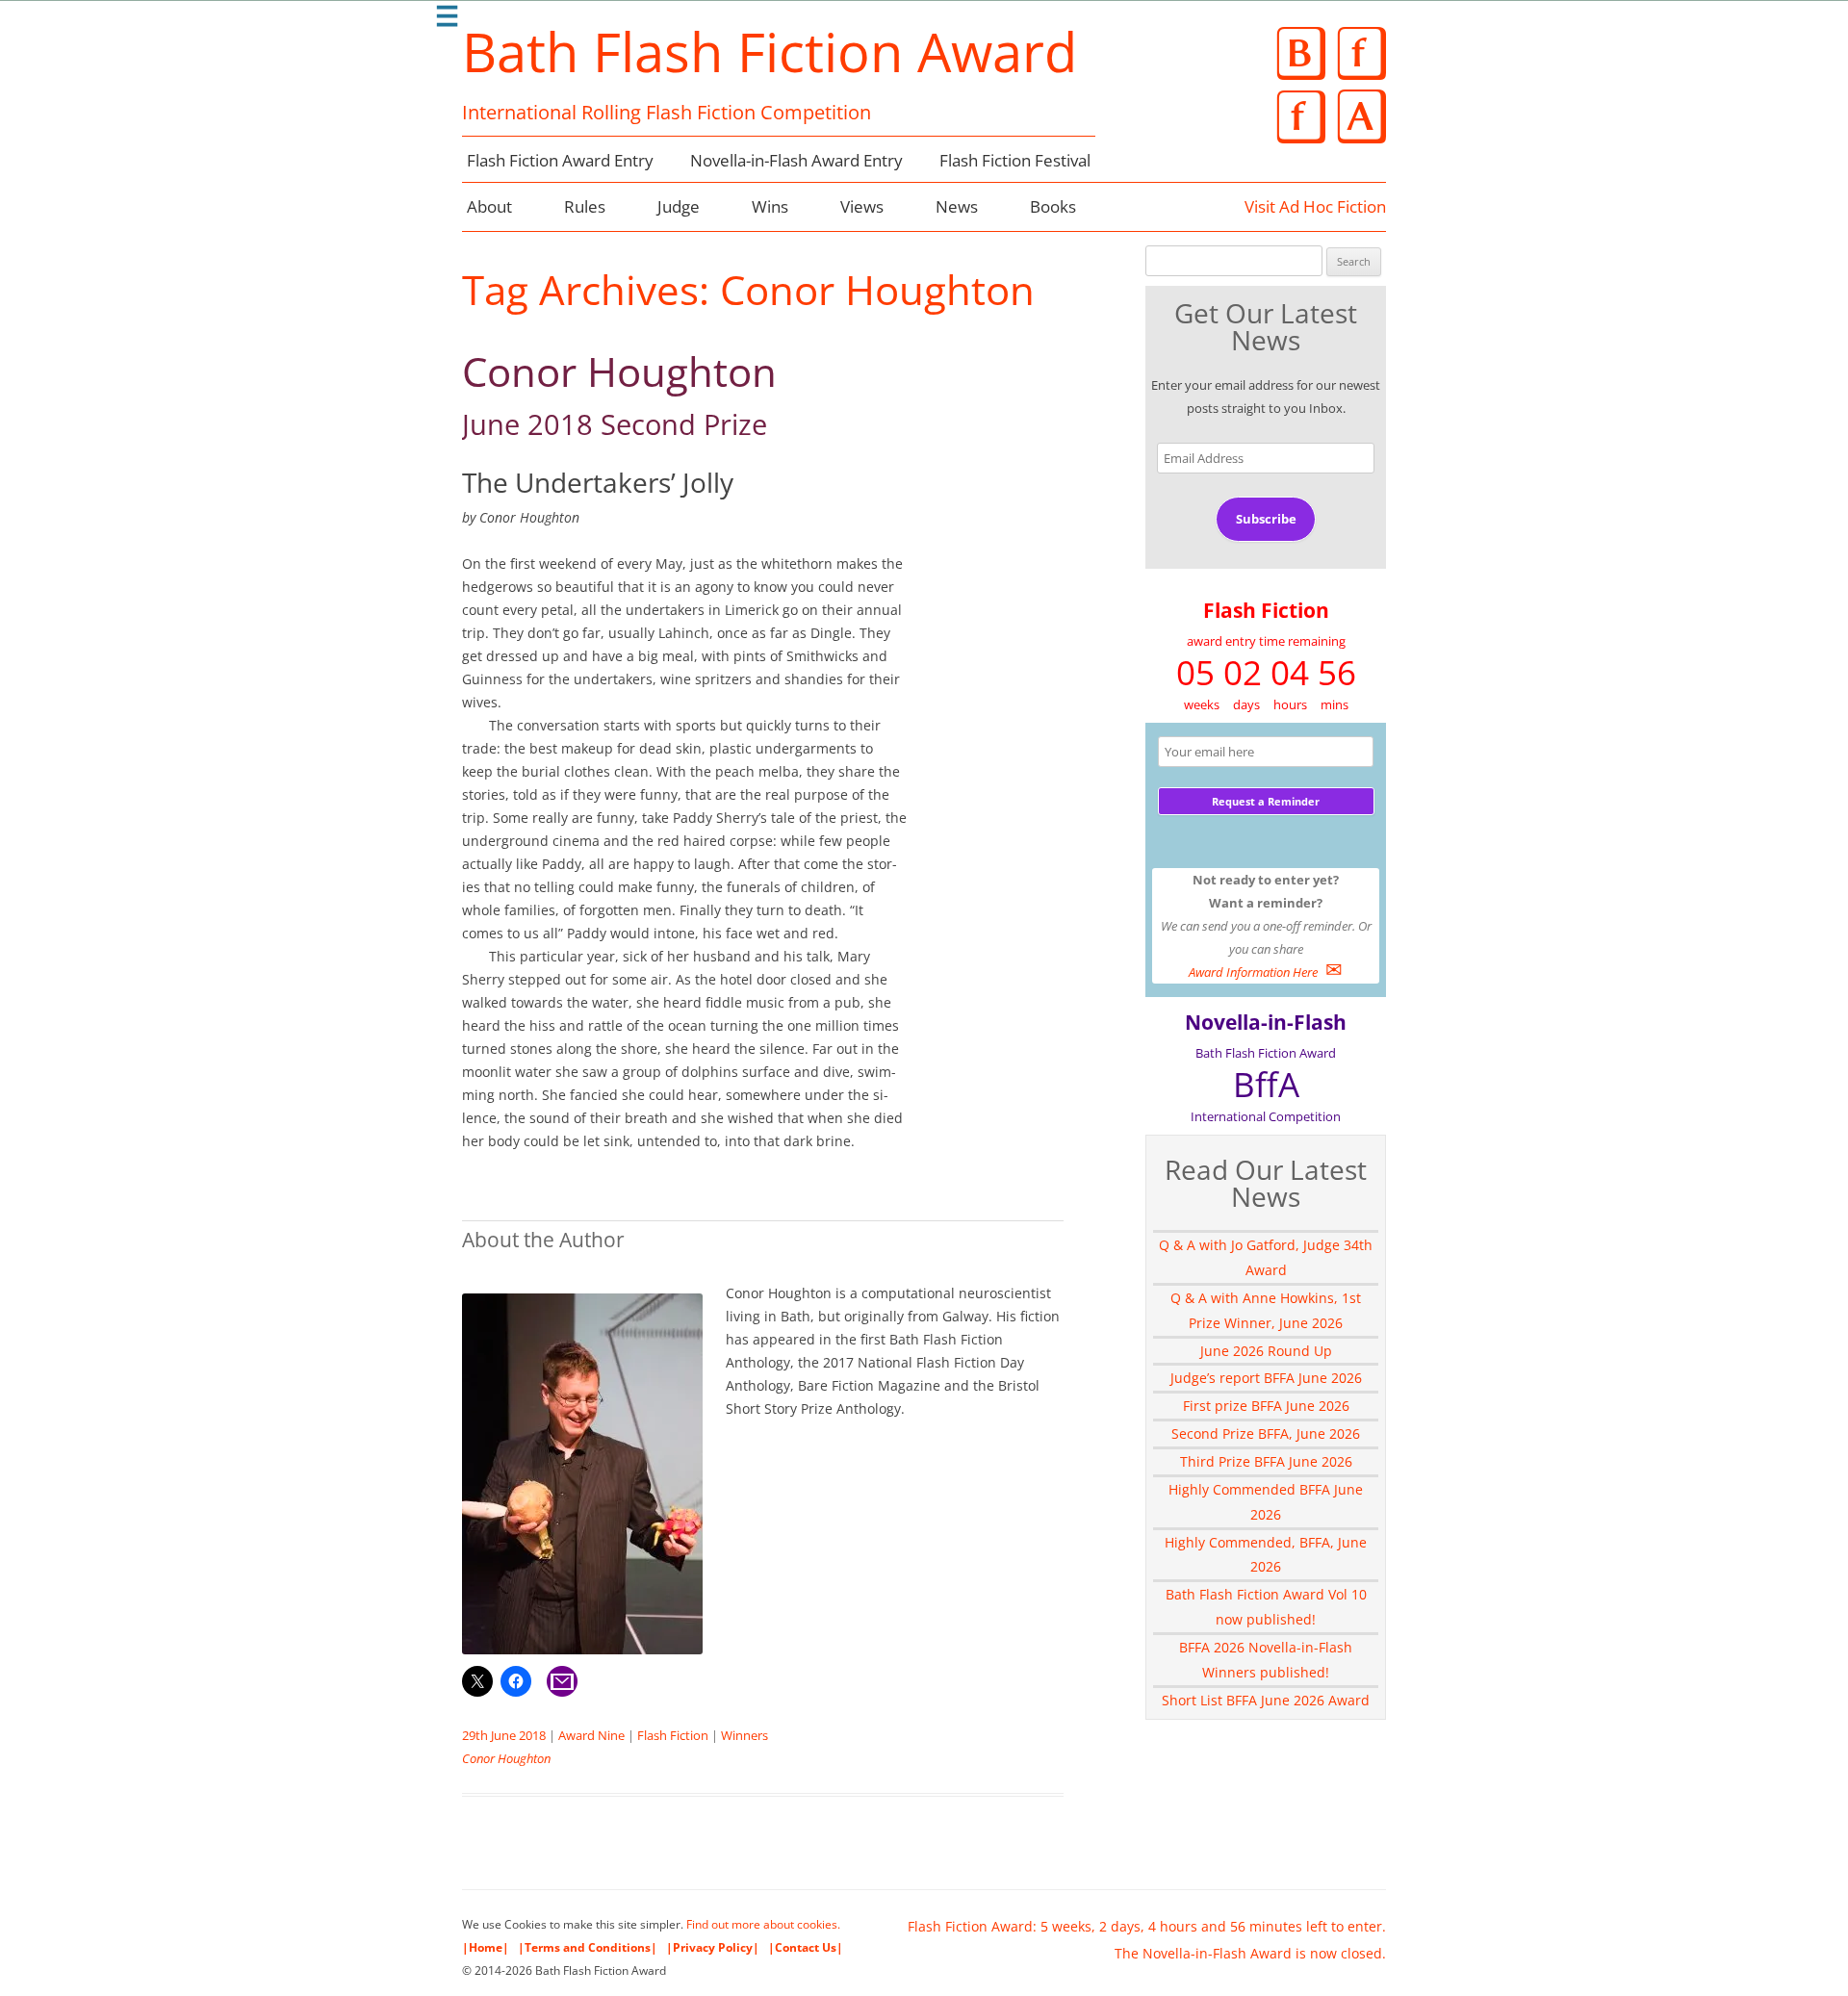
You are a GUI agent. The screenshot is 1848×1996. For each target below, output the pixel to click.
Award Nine (591, 1735)
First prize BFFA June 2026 (1266, 1406)
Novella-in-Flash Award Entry (796, 160)
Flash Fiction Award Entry (560, 160)
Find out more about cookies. (763, 1924)
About (489, 206)
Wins (770, 206)
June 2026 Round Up (1266, 1351)
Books (1053, 206)
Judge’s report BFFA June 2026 (1266, 1378)
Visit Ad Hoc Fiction (1315, 206)
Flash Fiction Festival (1015, 160)
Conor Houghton (619, 394)
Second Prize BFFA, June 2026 (1266, 1433)
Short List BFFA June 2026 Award (1266, 1700)
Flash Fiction (673, 1735)
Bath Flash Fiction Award (770, 51)
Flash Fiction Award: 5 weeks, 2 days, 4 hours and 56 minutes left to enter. (1147, 1926)
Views (862, 206)
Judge (679, 206)
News (957, 206)
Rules (585, 206)
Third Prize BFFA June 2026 (1266, 1461)
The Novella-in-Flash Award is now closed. (1250, 1953)
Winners (744, 1735)
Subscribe (1266, 519)
